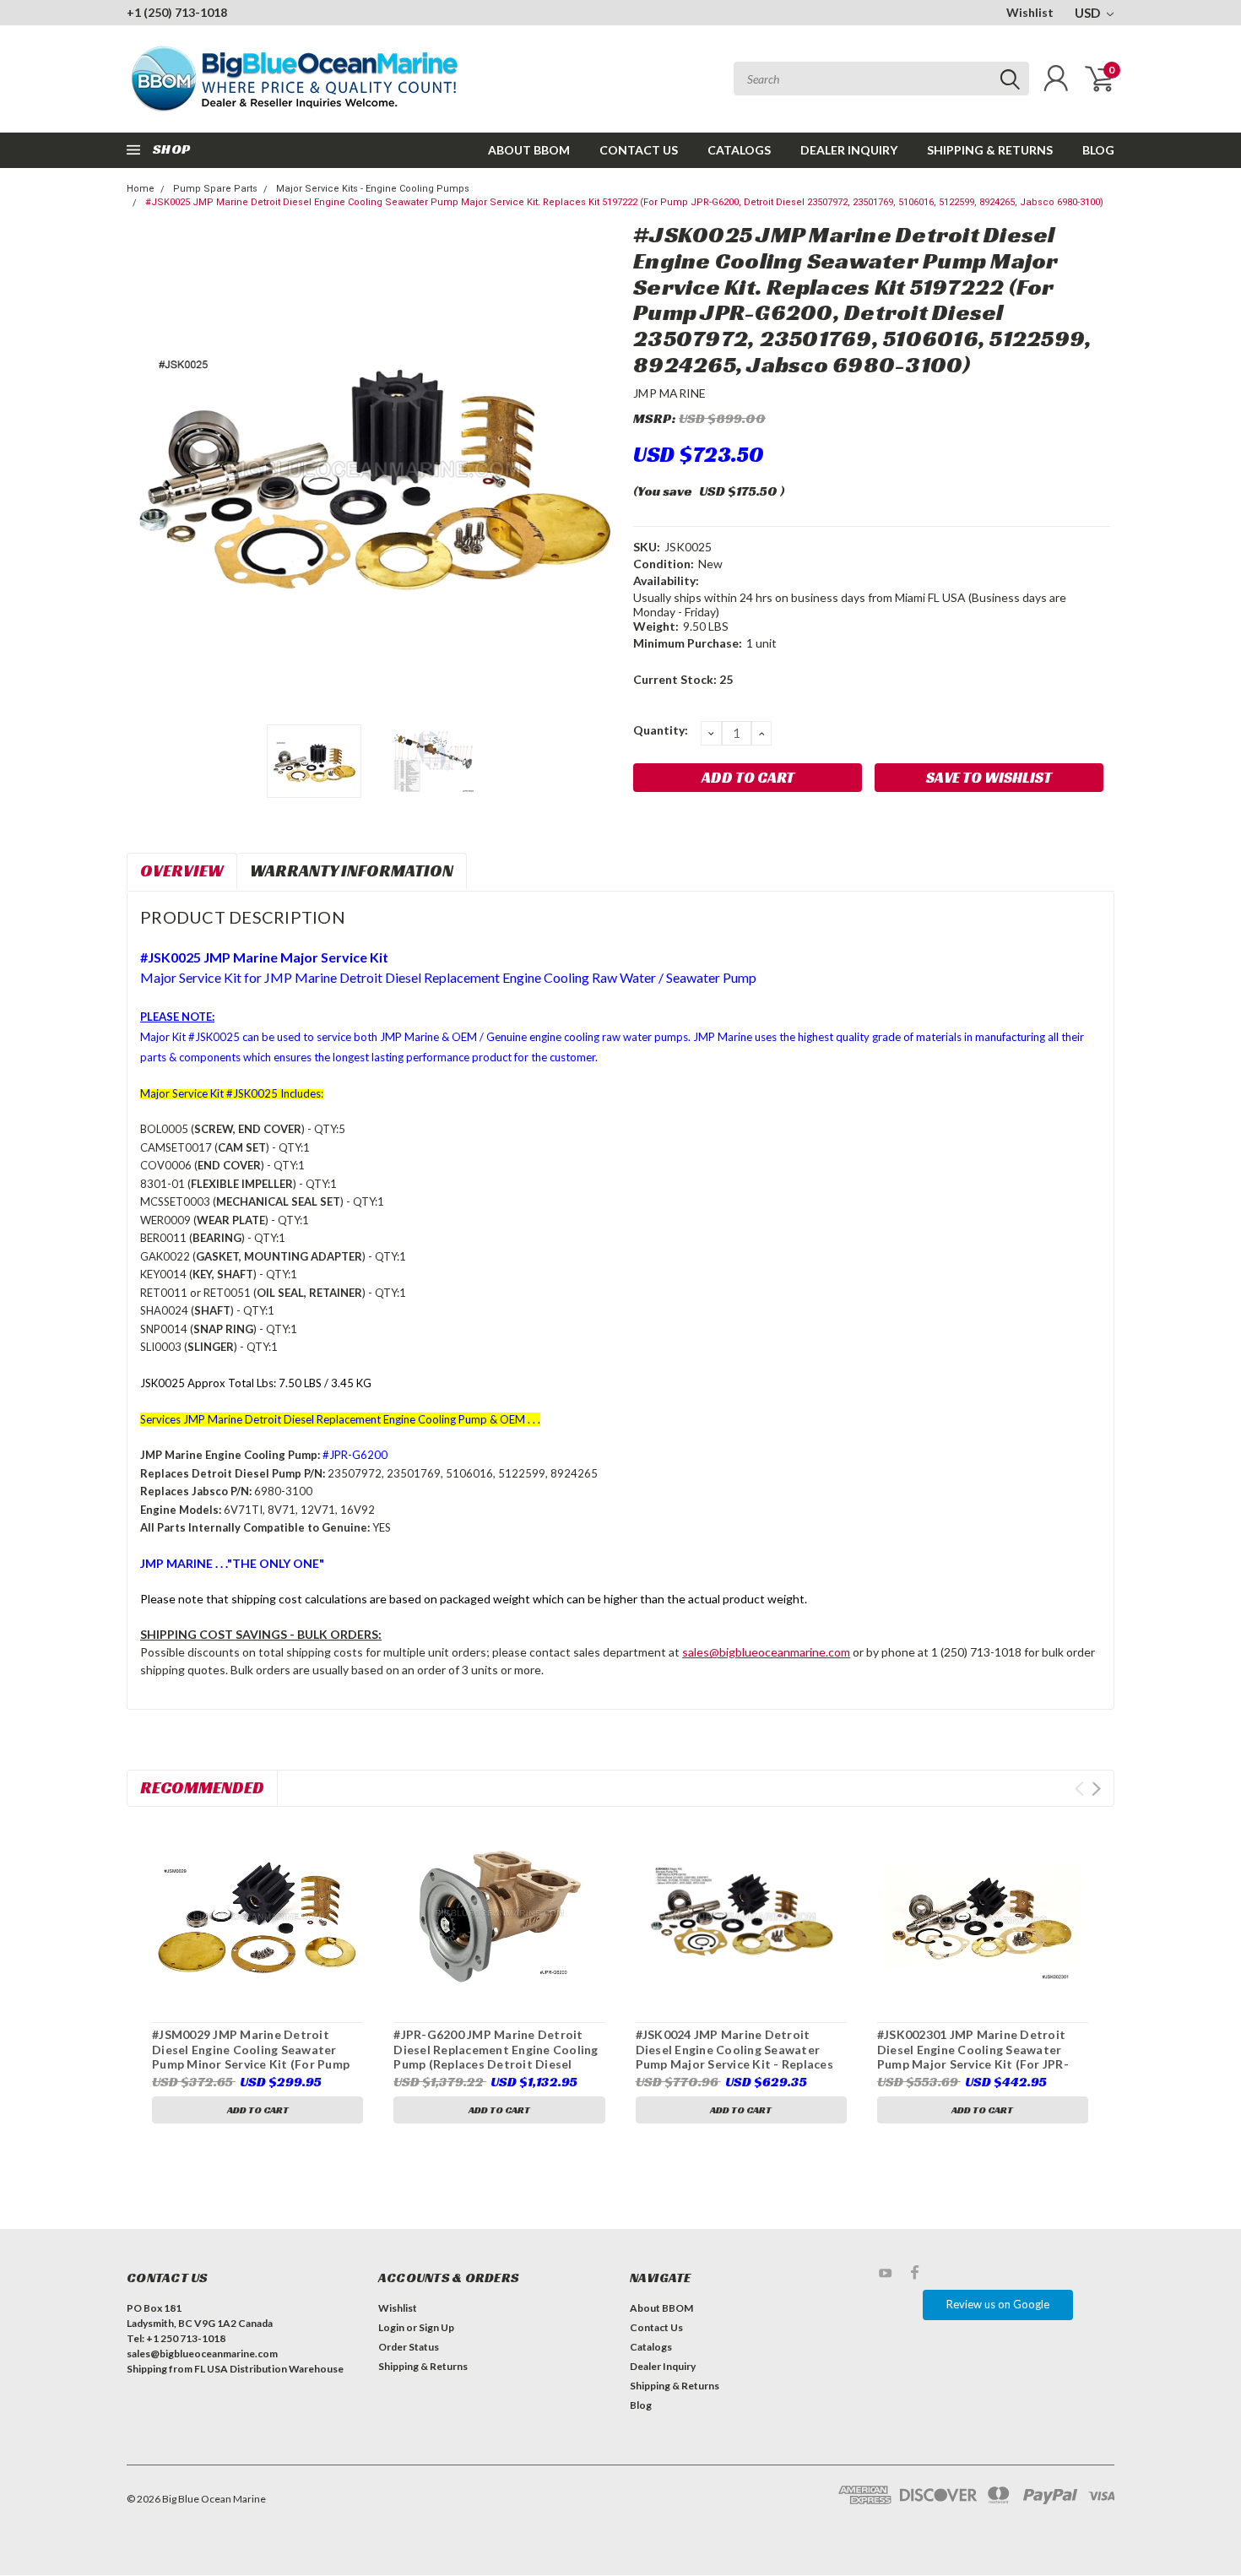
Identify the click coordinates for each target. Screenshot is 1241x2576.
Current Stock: (683, 679)
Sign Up (436, 2327)
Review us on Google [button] (998, 2304)
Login (391, 2327)
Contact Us (639, 150)
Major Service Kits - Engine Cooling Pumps (373, 189)
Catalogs (739, 150)
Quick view (257, 1917)
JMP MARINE (670, 393)
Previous (148, 469)
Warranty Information (352, 870)
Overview (182, 870)
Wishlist (1030, 12)
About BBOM (529, 150)
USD (1089, 13)
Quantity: (661, 730)
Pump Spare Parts (215, 189)
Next (599, 469)
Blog (1098, 150)
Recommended (202, 1787)
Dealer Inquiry (849, 150)
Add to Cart (258, 2110)
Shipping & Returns (990, 150)
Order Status (409, 2347)
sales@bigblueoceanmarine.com (766, 1652)
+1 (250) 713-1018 (177, 12)
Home (141, 189)
